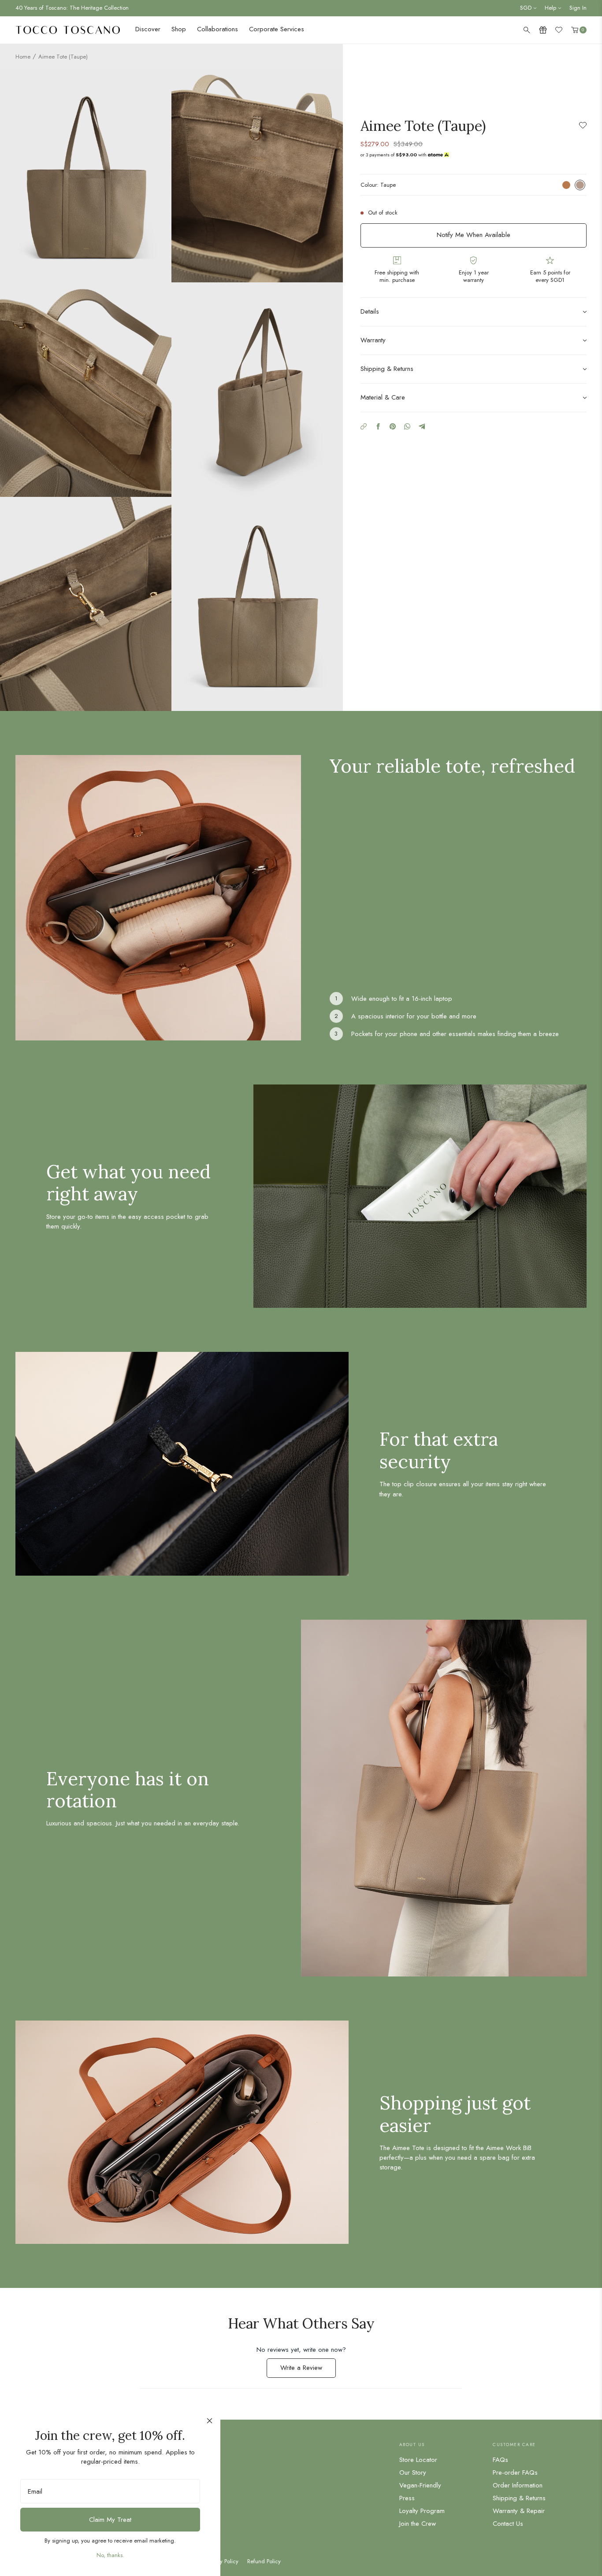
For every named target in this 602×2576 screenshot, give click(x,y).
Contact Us (508, 2524)
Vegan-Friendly (420, 2485)
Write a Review (308, 2370)
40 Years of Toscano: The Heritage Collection (72, 8)
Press (407, 2498)
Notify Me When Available (474, 235)
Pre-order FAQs (515, 2472)
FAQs (500, 2460)
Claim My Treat (110, 2520)
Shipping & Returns (519, 2498)
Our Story (413, 2472)
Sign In (578, 8)
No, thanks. (110, 2555)
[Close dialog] (210, 2421)
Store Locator (418, 2460)
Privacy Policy (222, 2561)
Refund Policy (264, 2561)
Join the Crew (418, 2524)
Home (23, 57)
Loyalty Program (422, 2511)
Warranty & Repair (519, 2511)
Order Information (518, 2485)
